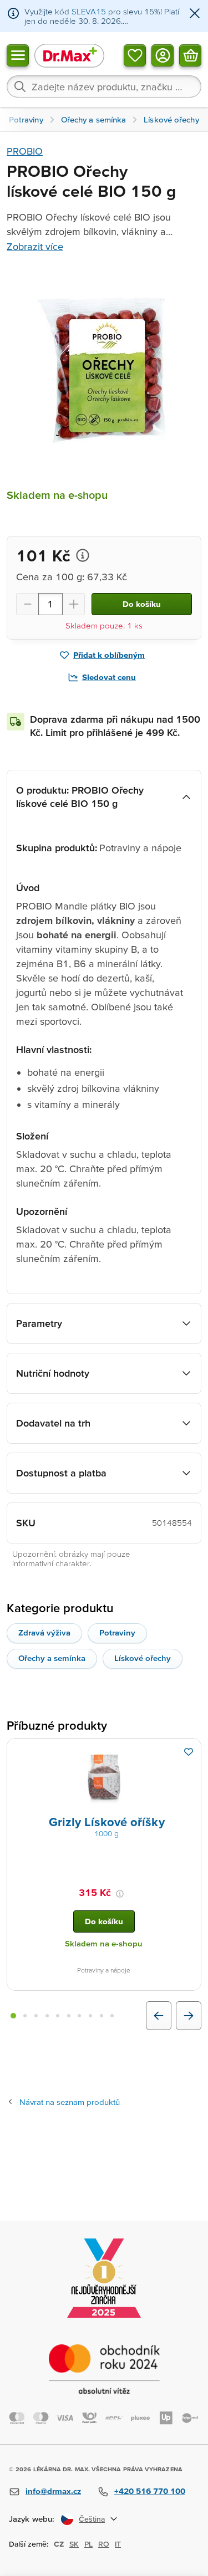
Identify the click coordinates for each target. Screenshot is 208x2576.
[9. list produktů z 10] (102, 2016)
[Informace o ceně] (83, 555)
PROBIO (25, 151)
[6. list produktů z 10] (69, 2016)
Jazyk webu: (32, 2519)
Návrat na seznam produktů (70, 2102)
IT (118, 2544)
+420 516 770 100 (150, 2491)
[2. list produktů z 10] (26, 2016)
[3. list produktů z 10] (36, 2016)
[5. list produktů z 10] (58, 2016)
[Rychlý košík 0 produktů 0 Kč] (190, 55)
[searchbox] (104, 86)
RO (104, 2544)
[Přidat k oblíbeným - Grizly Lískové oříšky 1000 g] (189, 1752)
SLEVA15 (89, 11)
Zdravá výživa (44, 1632)
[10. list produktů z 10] (112, 2016)
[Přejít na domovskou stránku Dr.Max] (69, 55)
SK (74, 2544)
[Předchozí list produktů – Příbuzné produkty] (159, 2016)
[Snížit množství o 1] (27, 604)
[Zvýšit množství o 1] (74, 604)
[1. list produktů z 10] (13, 2016)
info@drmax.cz (53, 2491)
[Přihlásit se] (163, 55)
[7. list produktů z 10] (80, 2016)
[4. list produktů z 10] (47, 2016)
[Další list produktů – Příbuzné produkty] (189, 2016)
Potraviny (117, 1632)
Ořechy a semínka (52, 1658)
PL (88, 2544)
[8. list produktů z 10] (90, 2016)
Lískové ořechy (143, 1658)
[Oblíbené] (135, 55)
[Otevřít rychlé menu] (18, 55)
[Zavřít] (195, 14)
